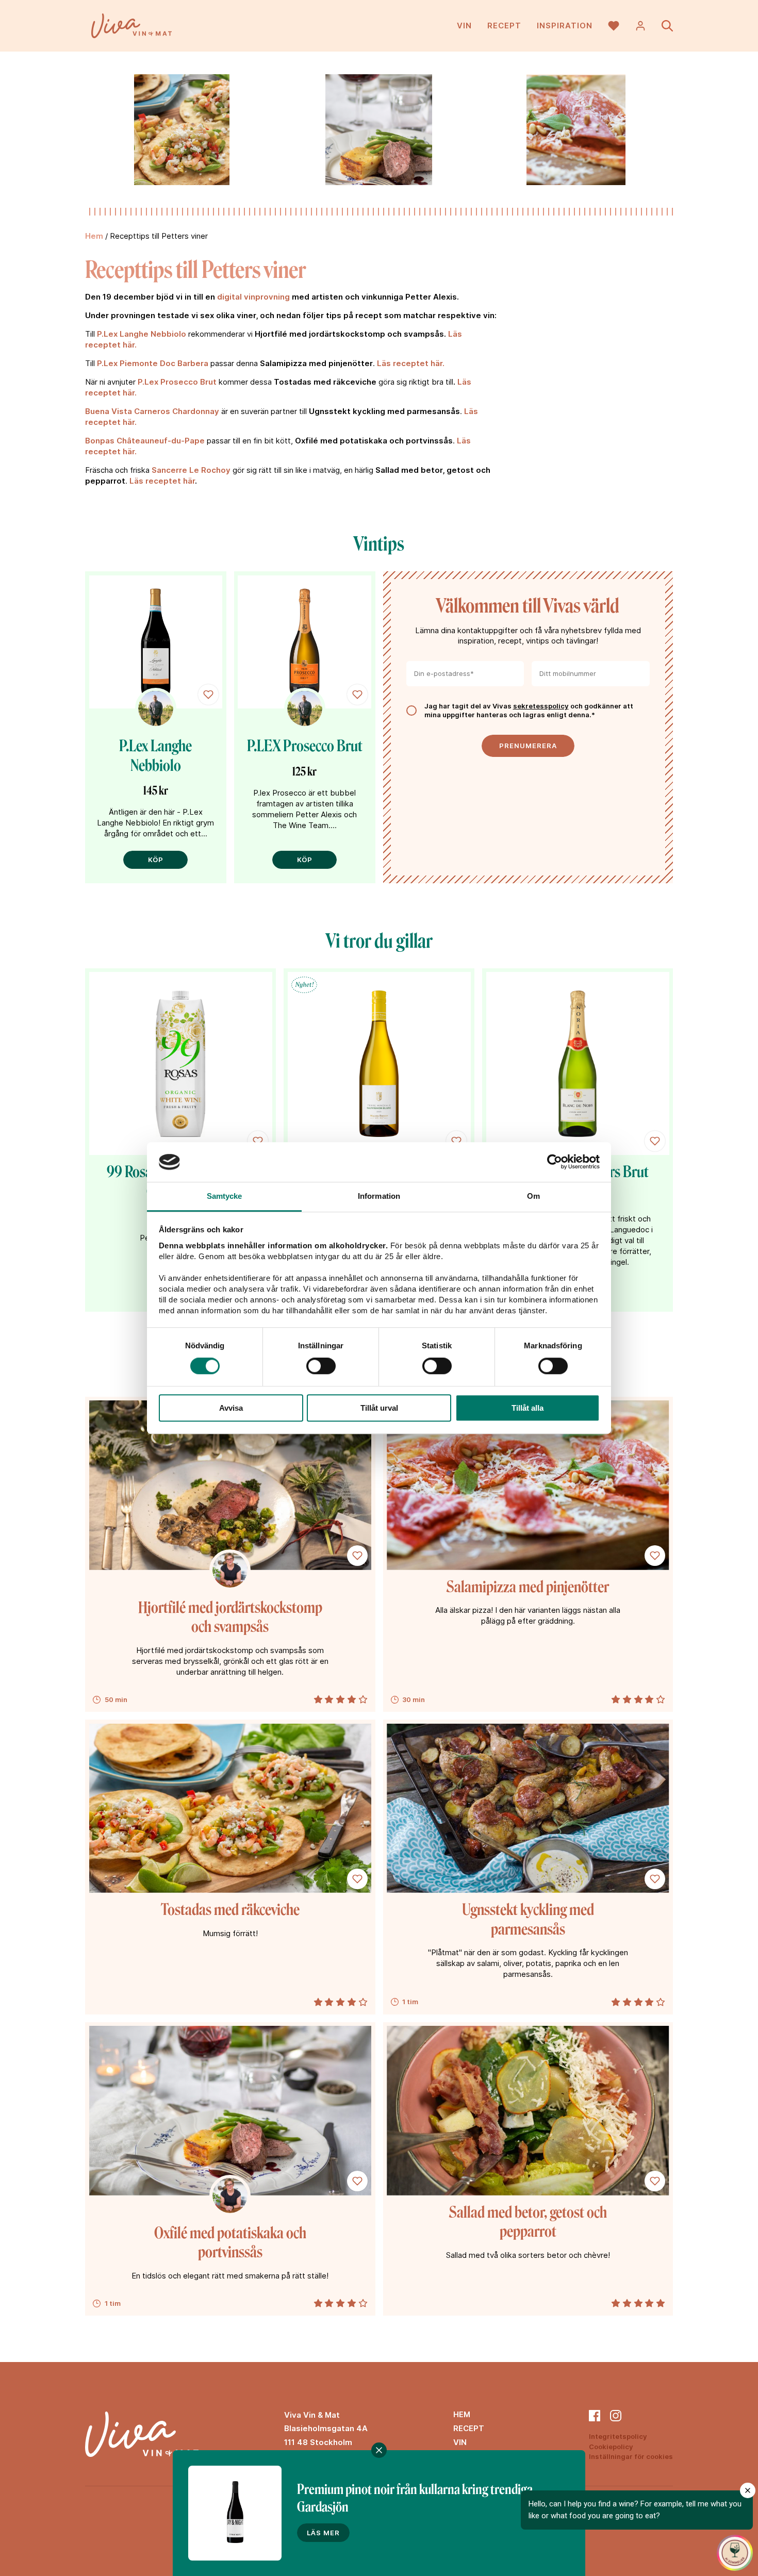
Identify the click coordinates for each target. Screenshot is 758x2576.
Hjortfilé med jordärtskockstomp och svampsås (230, 1617)
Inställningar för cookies (631, 2456)
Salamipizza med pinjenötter (528, 1587)
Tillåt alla (528, 1408)
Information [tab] (379, 1196)
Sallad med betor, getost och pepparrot (528, 2222)
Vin (464, 26)
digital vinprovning (253, 297)
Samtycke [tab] (225, 1196)
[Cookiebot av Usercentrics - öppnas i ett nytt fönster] (555, 1162)
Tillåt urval (379, 1408)
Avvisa (231, 1408)
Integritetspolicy (618, 2436)
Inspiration (565, 26)
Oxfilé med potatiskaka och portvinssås (230, 2243)
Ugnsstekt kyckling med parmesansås (528, 1920)
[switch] (321, 1366)
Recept (504, 26)
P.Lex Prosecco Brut (177, 382)
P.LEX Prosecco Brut (305, 746)
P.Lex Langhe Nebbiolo (142, 334)
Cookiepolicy (611, 2447)
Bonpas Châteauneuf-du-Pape (145, 441)
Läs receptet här (162, 481)
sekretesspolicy (541, 706)
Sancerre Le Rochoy (191, 470)
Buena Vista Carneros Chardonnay (152, 411)
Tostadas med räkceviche (230, 1910)
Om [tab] (533, 1196)
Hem (94, 236)
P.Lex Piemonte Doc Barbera (153, 363)
